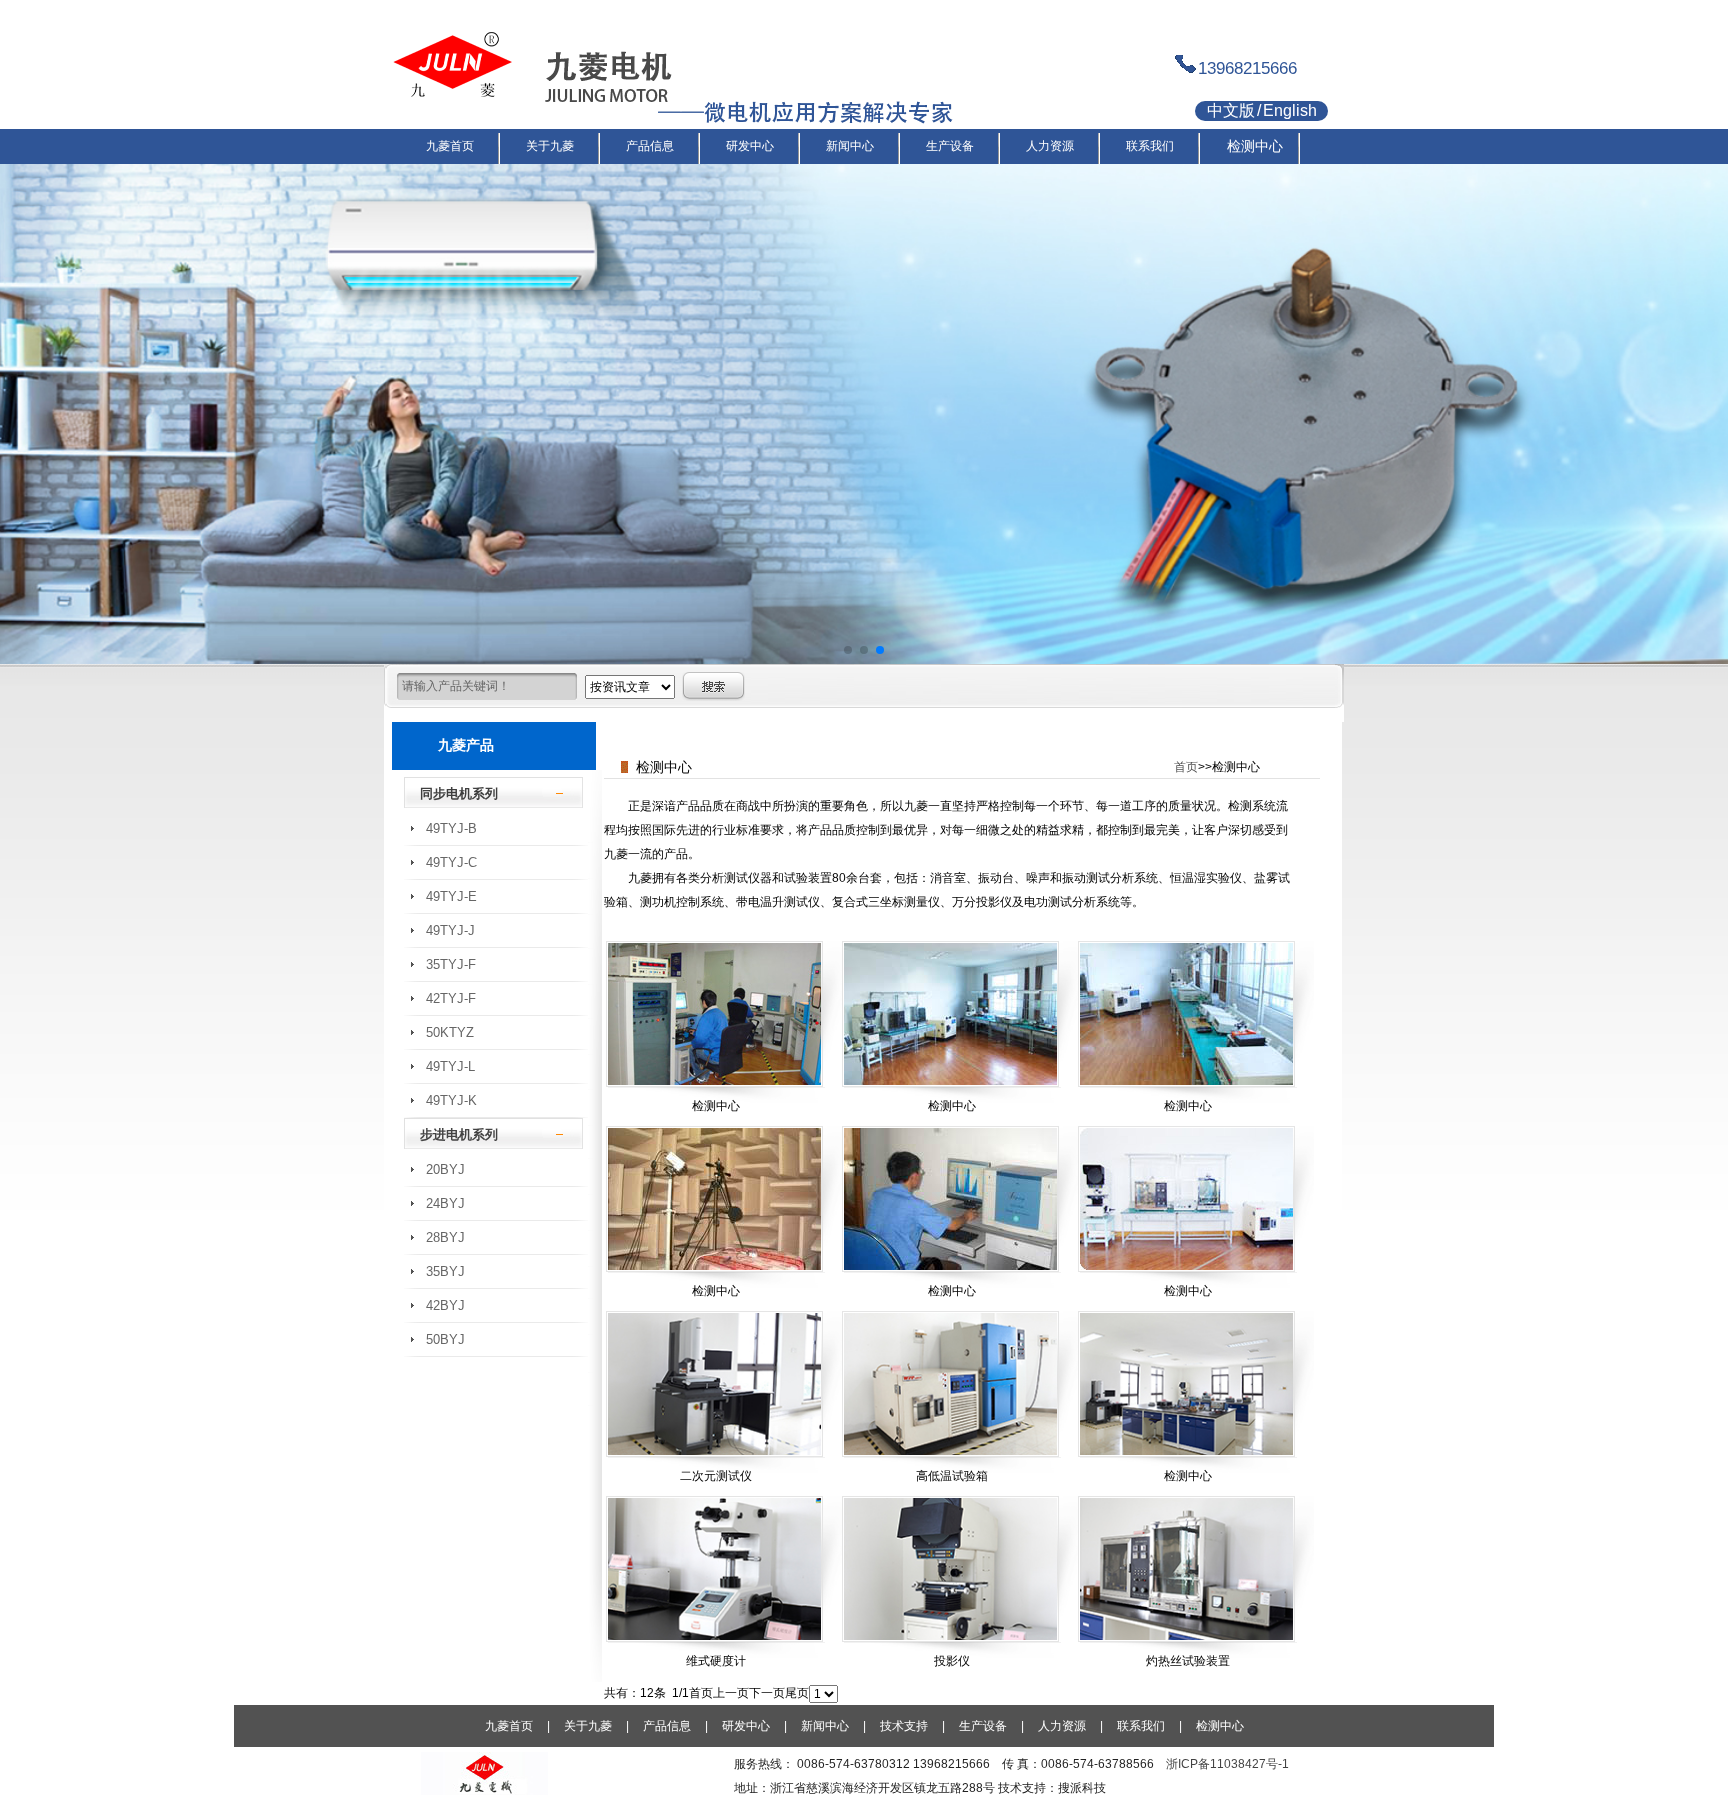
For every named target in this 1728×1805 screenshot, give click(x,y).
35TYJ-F (451, 964)
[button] (848, 650)
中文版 (1231, 110)
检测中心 (1220, 1726)
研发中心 (746, 1726)
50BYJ (445, 1339)
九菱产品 (466, 745)
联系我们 (1141, 1726)
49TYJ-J (450, 930)
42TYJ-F (451, 998)
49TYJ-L (450, 1066)
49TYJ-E (451, 896)
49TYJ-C (451, 862)
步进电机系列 (459, 1134)
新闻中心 (825, 1726)
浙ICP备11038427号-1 (1227, 1764)
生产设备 (983, 1726)
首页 (1186, 767)
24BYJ (445, 1203)
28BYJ (445, 1237)
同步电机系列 (459, 793)
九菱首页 (509, 1726)
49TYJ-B (451, 828)
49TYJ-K (451, 1100)
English (1290, 110)
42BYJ (445, 1305)
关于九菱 (588, 1726)
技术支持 (904, 1726)
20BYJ (445, 1169)
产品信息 (667, 1726)
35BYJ (445, 1271)
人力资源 (1062, 1726)
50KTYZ (450, 1032)
